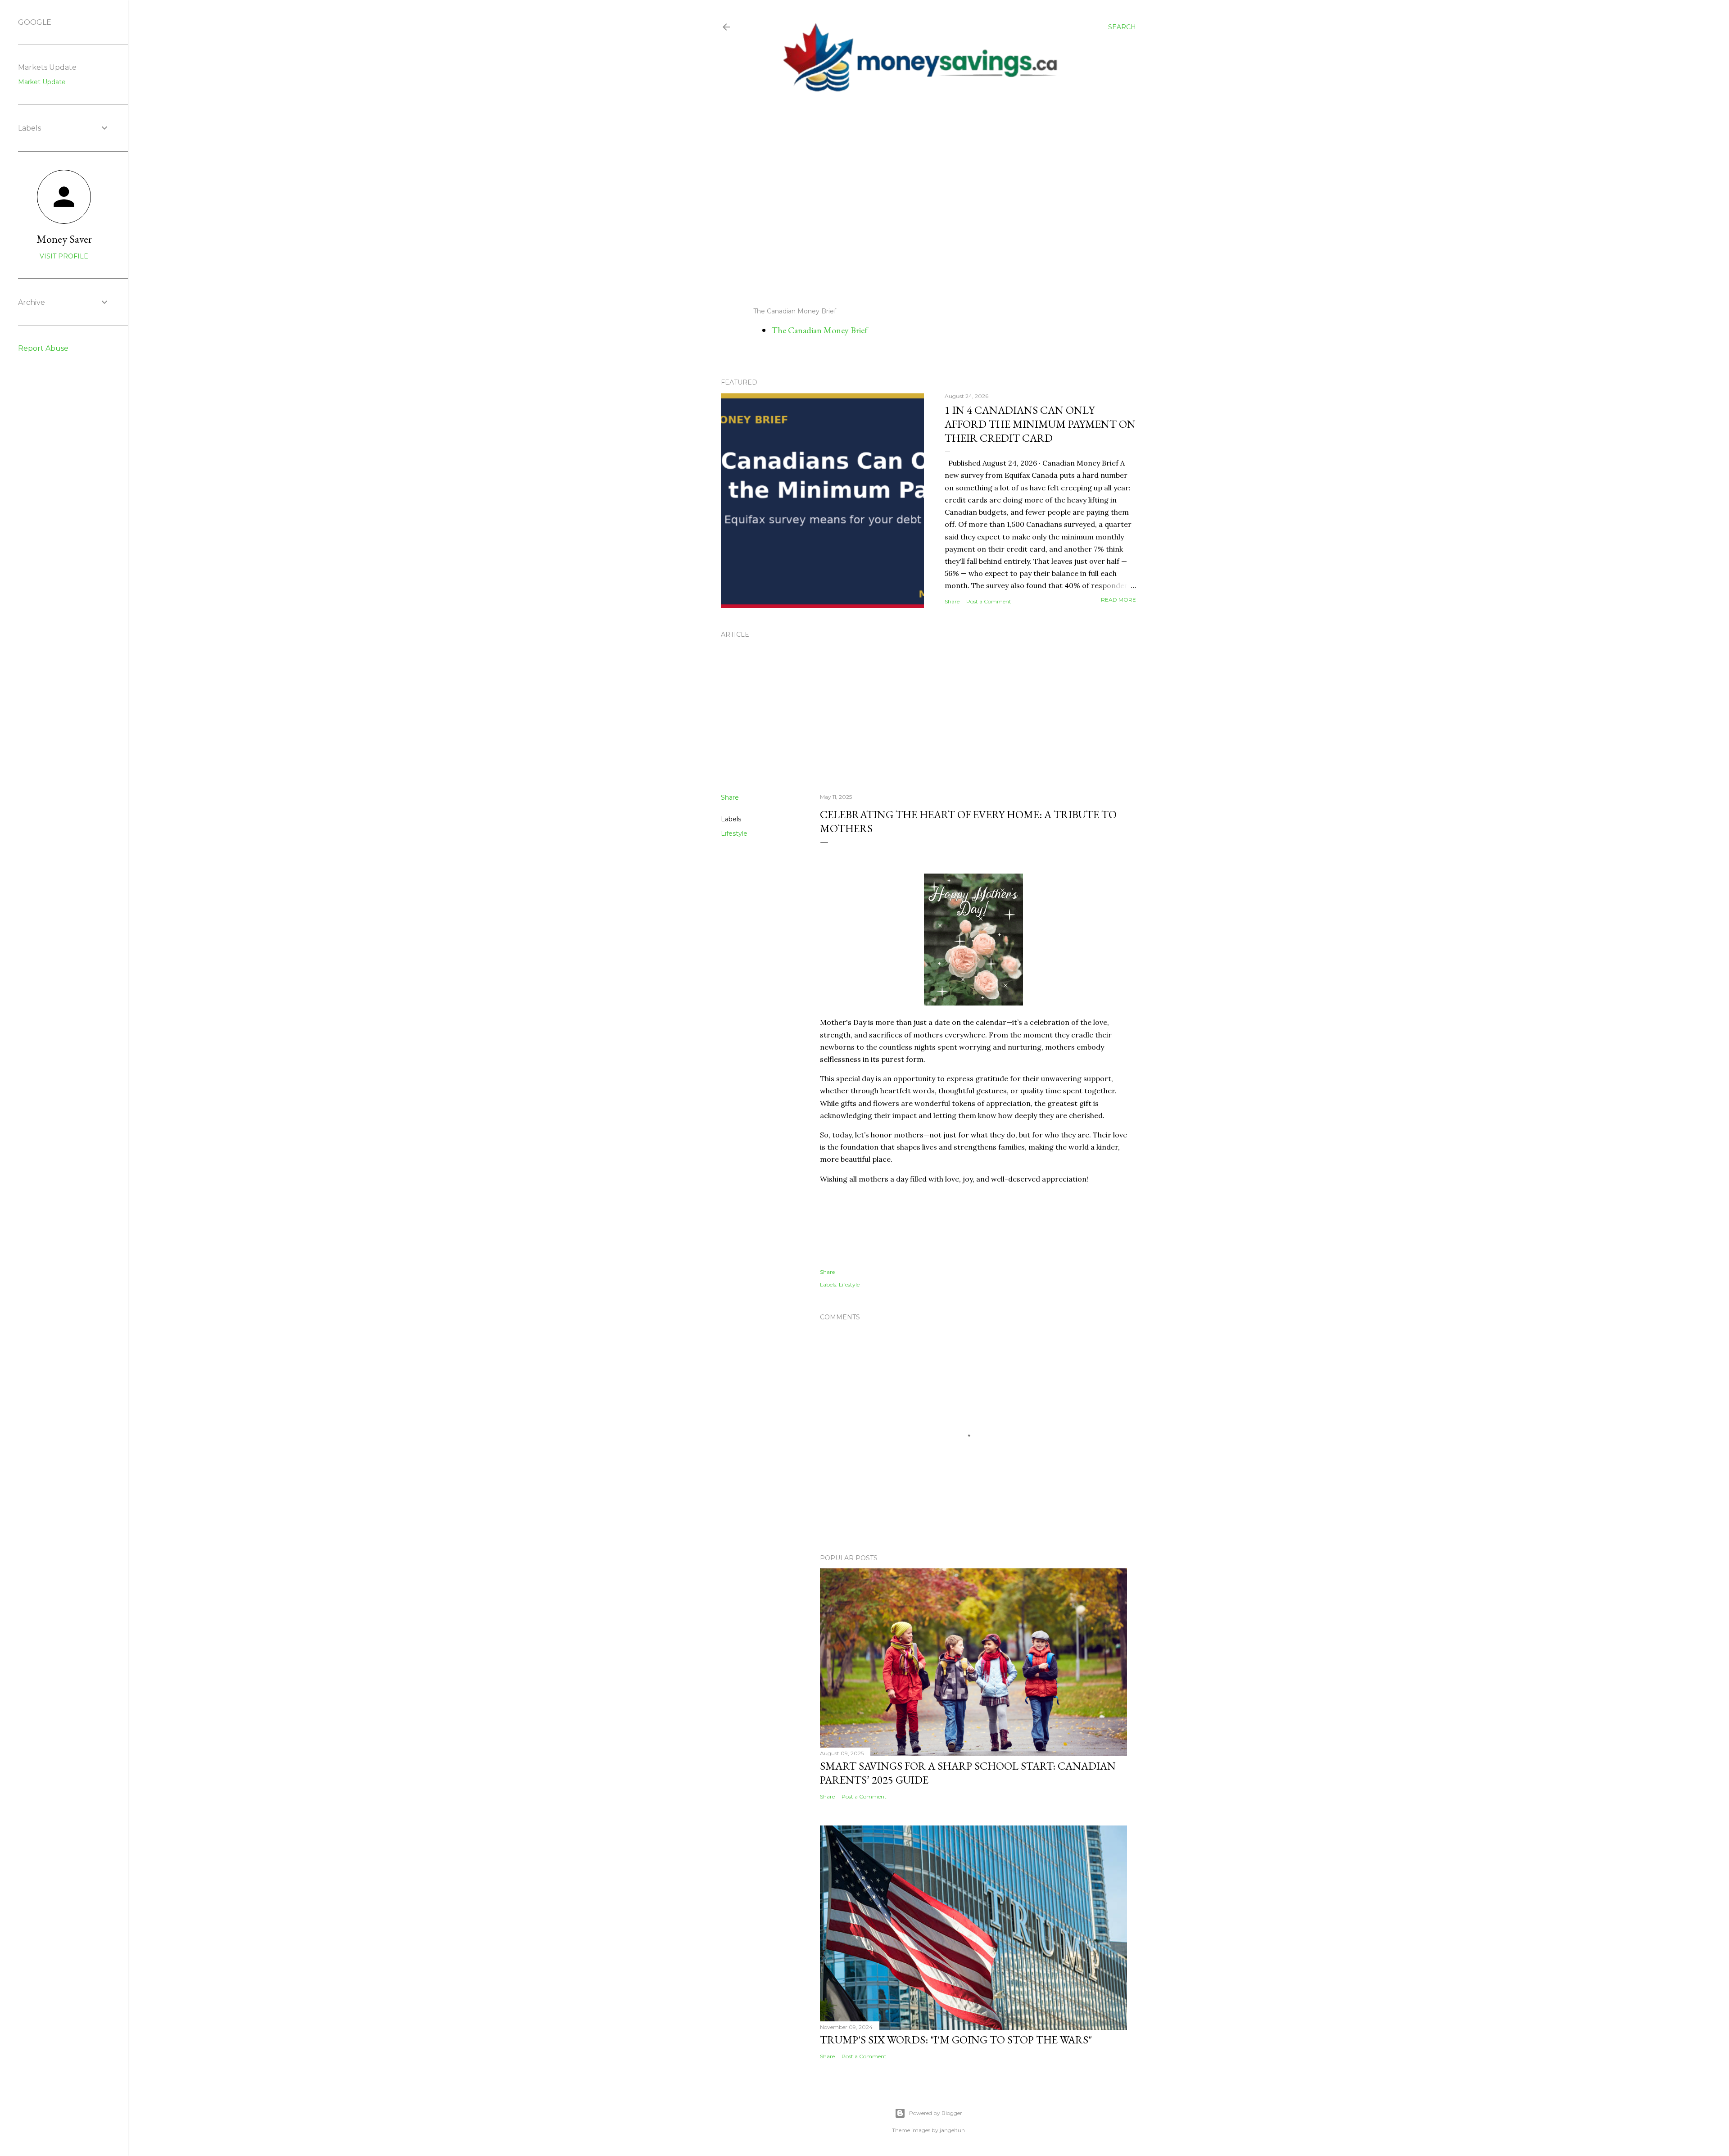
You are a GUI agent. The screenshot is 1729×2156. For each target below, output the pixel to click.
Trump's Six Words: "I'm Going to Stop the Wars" (956, 2040)
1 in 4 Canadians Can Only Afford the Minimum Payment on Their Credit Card (1040, 424)
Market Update (42, 82)
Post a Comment (989, 601)
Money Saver (64, 239)
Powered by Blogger (936, 2113)
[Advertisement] (921, 200)
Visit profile (64, 256)
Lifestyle (734, 833)
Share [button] (952, 601)
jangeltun (952, 2130)
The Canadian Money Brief (819, 330)
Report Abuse (43, 348)
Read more (1118, 600)
